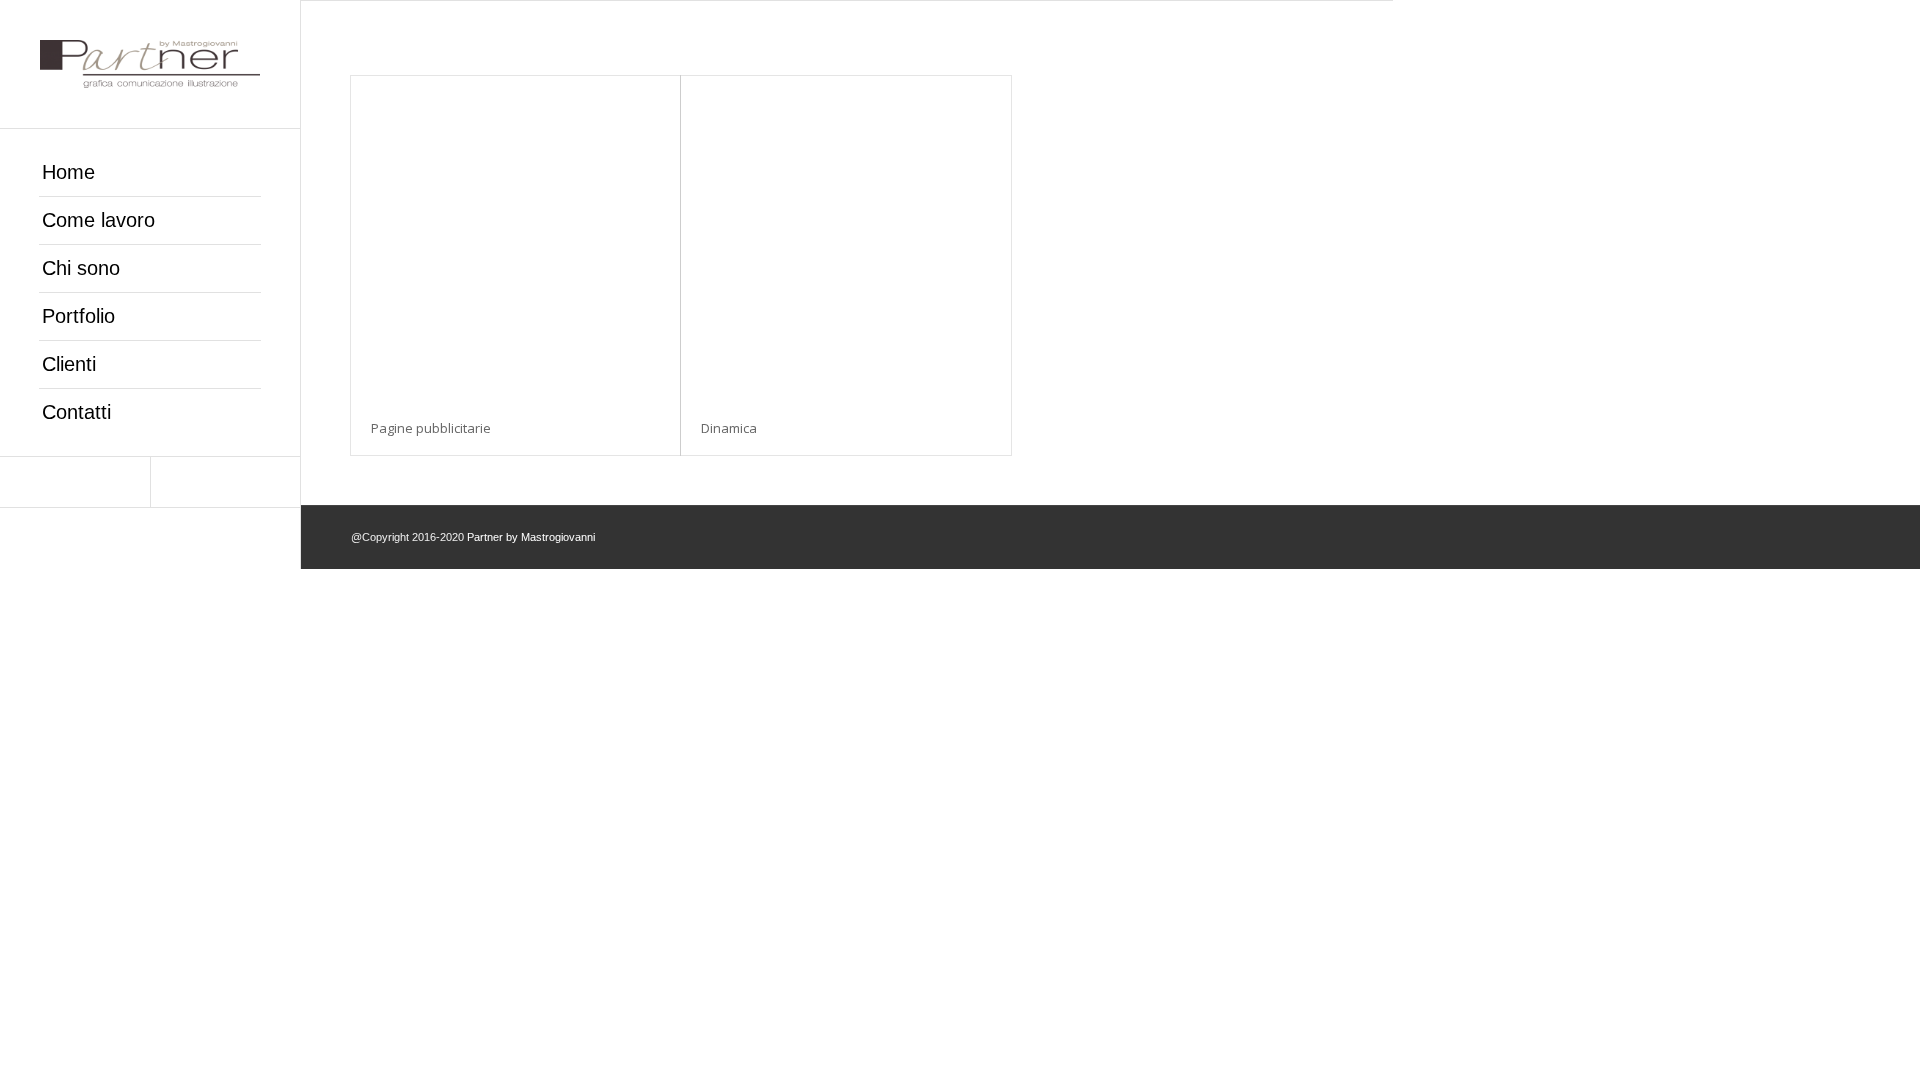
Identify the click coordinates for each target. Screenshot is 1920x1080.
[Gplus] (75, 482)
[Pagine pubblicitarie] (515, 238)
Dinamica (729, 428)
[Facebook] (225, 482)
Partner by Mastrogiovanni (531, 537)
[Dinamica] (845, 238)
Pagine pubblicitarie (431, 428)
